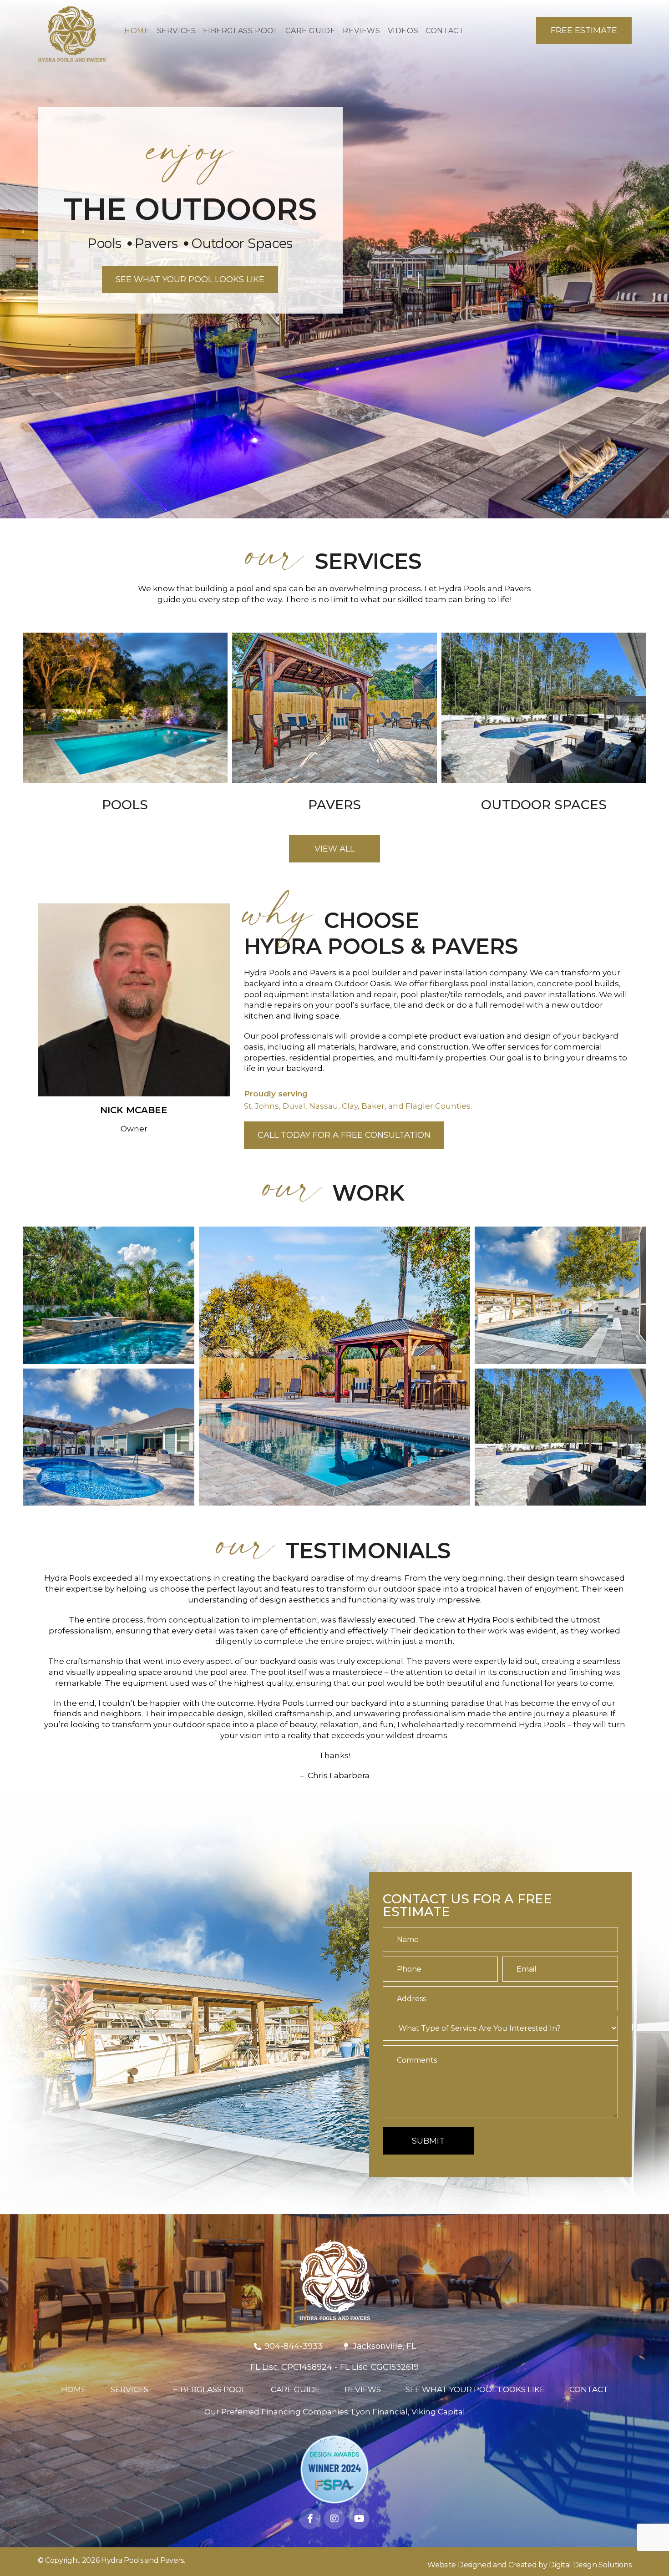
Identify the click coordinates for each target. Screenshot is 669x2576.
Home (73, 2389)
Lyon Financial (380, 2412)
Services (129, 2389)
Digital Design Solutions (590, 2565)
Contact (589, 2389)
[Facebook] (310, 2519)
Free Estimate (584, 30)
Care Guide (295, 2389)
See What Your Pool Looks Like (475, 2389)
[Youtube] (359, 2519)
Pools (125, 805)
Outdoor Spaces (544, 805)
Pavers (334, 805)
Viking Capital (438, 2412)
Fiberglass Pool (210, 2389)
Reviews (363, 2389)
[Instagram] (334, 2519)
